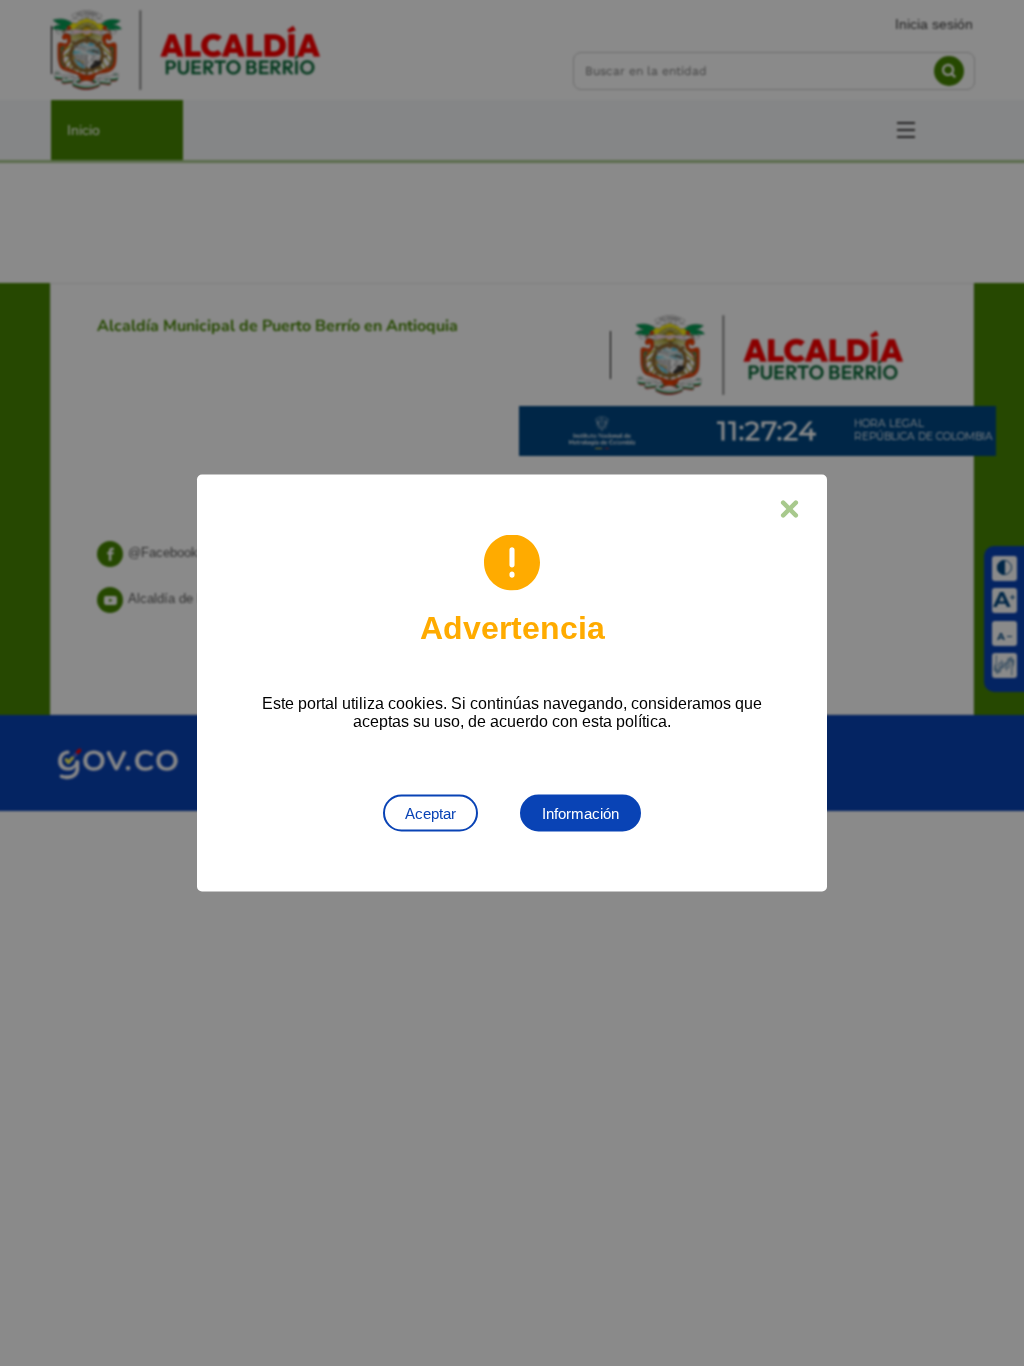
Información (580, 813)
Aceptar (430, 813)
